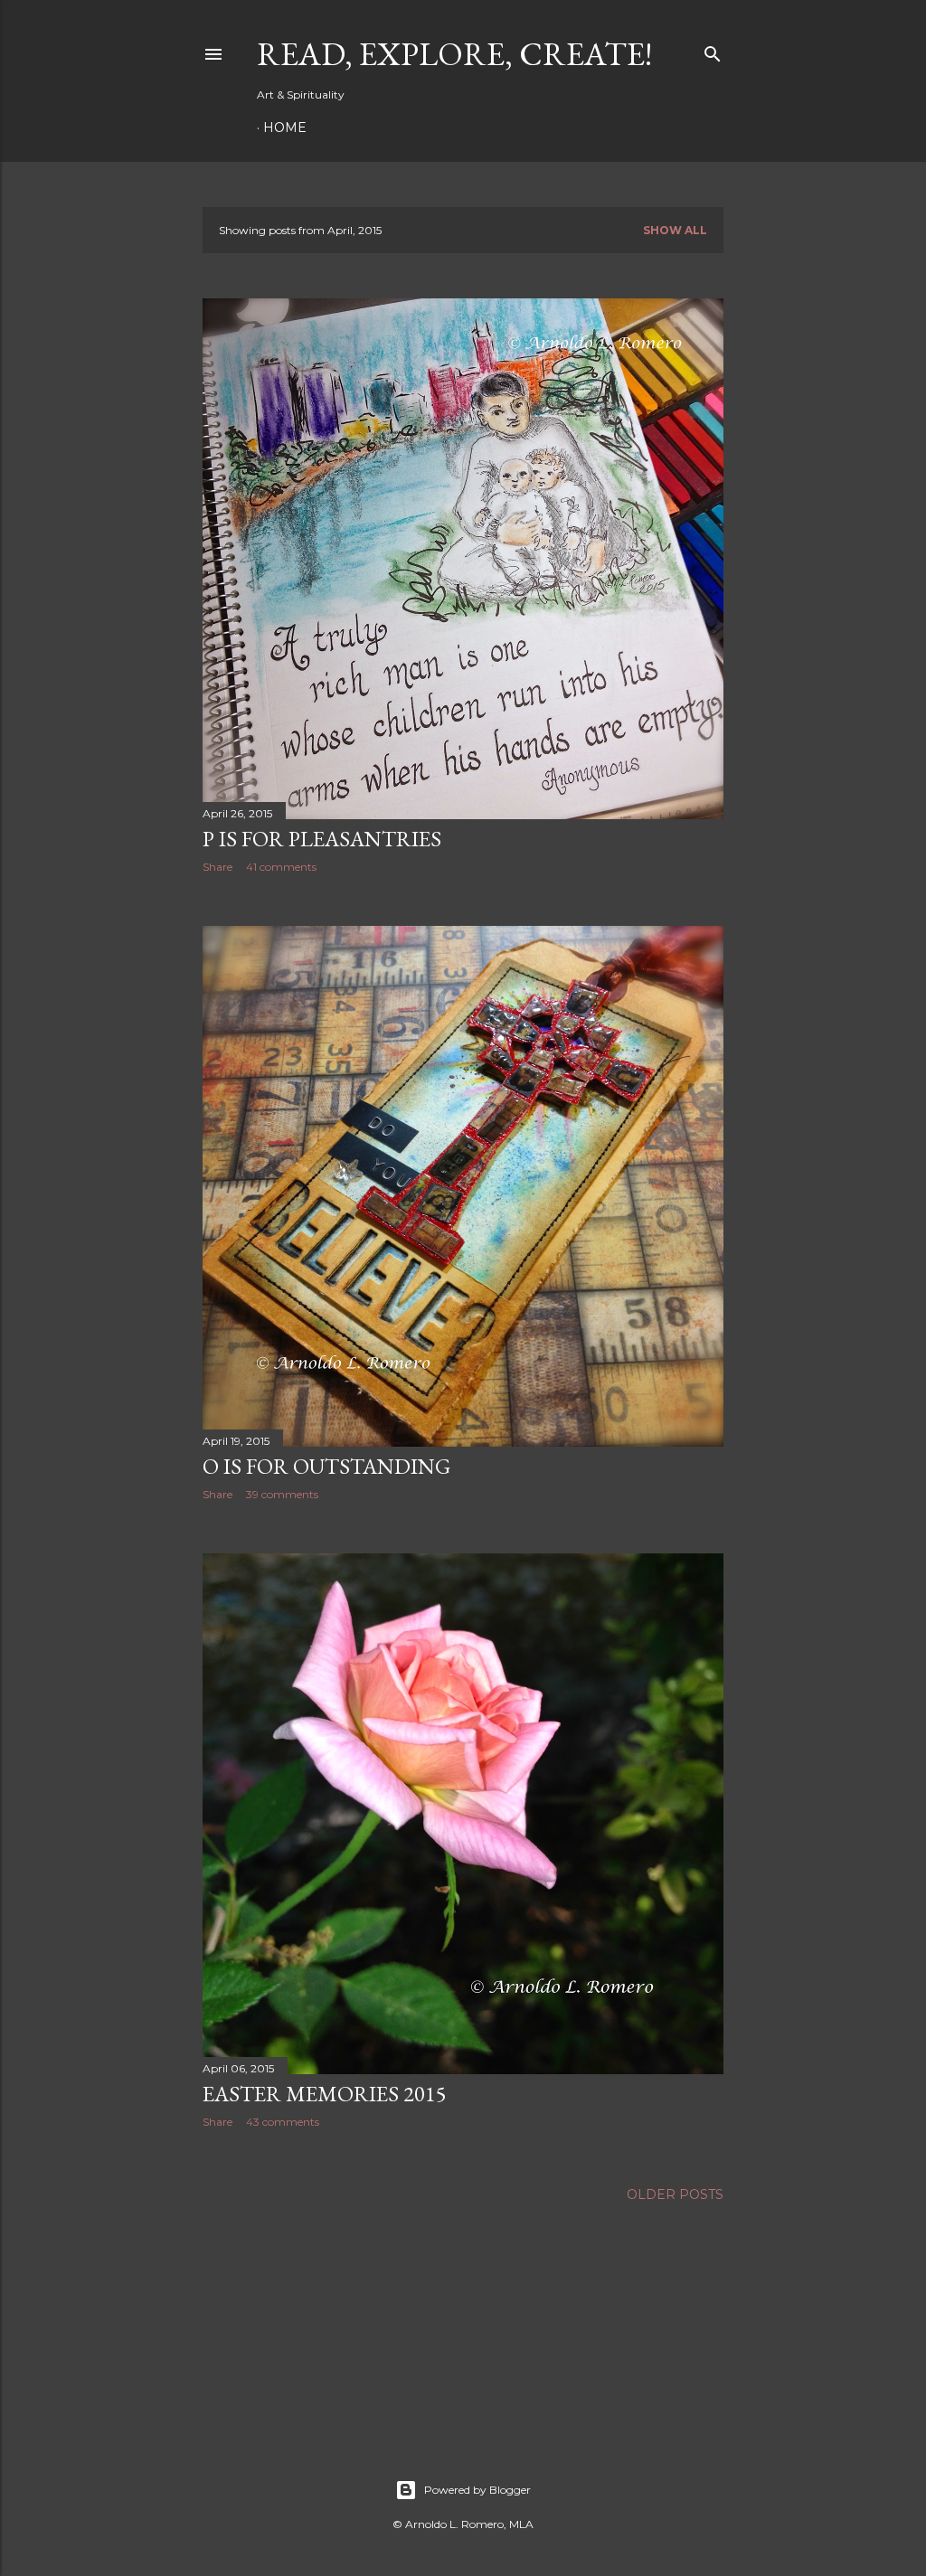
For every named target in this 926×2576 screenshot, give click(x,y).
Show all (675, 230)
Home (285, 127)
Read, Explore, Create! (454, 54)
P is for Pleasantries (322, 839)
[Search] (713, 50)
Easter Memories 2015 (325, 2094)
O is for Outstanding (326, 1466)
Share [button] (217, 867)
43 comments (283, 2122)
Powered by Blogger (477, 2490)
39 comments (282, 1494)
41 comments (281, 867)
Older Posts (675, 2194)
